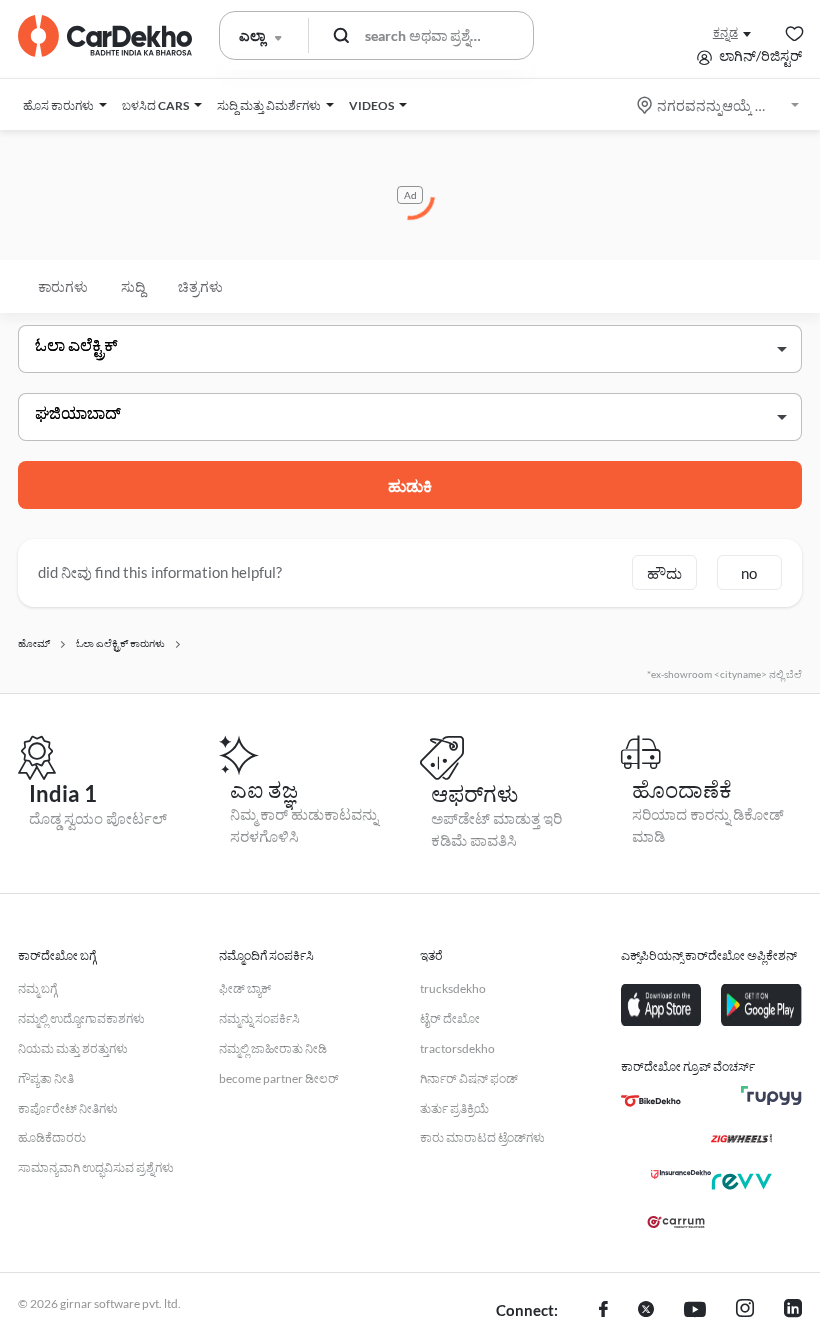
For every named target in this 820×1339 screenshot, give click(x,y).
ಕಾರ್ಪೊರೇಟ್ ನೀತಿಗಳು (68, 1108)
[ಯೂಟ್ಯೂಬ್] (695, 1311)
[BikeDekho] (651, 1101)
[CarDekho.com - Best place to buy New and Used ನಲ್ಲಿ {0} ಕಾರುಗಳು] (105, 36)
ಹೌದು (664, 573)
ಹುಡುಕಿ (410, 485)
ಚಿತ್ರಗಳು (200, 286)
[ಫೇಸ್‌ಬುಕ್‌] (603, 1311)
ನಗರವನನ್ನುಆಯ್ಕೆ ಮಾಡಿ (719, 105)
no (749, 573)
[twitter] (646, 1311)
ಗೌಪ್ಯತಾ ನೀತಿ (46, 1078)
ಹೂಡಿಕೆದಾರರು (52, 1137)
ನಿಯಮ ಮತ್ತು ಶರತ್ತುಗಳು (73, 1048)
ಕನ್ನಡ (725, 32)
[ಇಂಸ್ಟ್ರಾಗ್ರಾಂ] (745, 1311)
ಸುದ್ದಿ (133, 286)
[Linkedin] (793, 1311)
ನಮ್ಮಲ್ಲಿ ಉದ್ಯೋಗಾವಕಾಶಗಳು (81, 1018)
